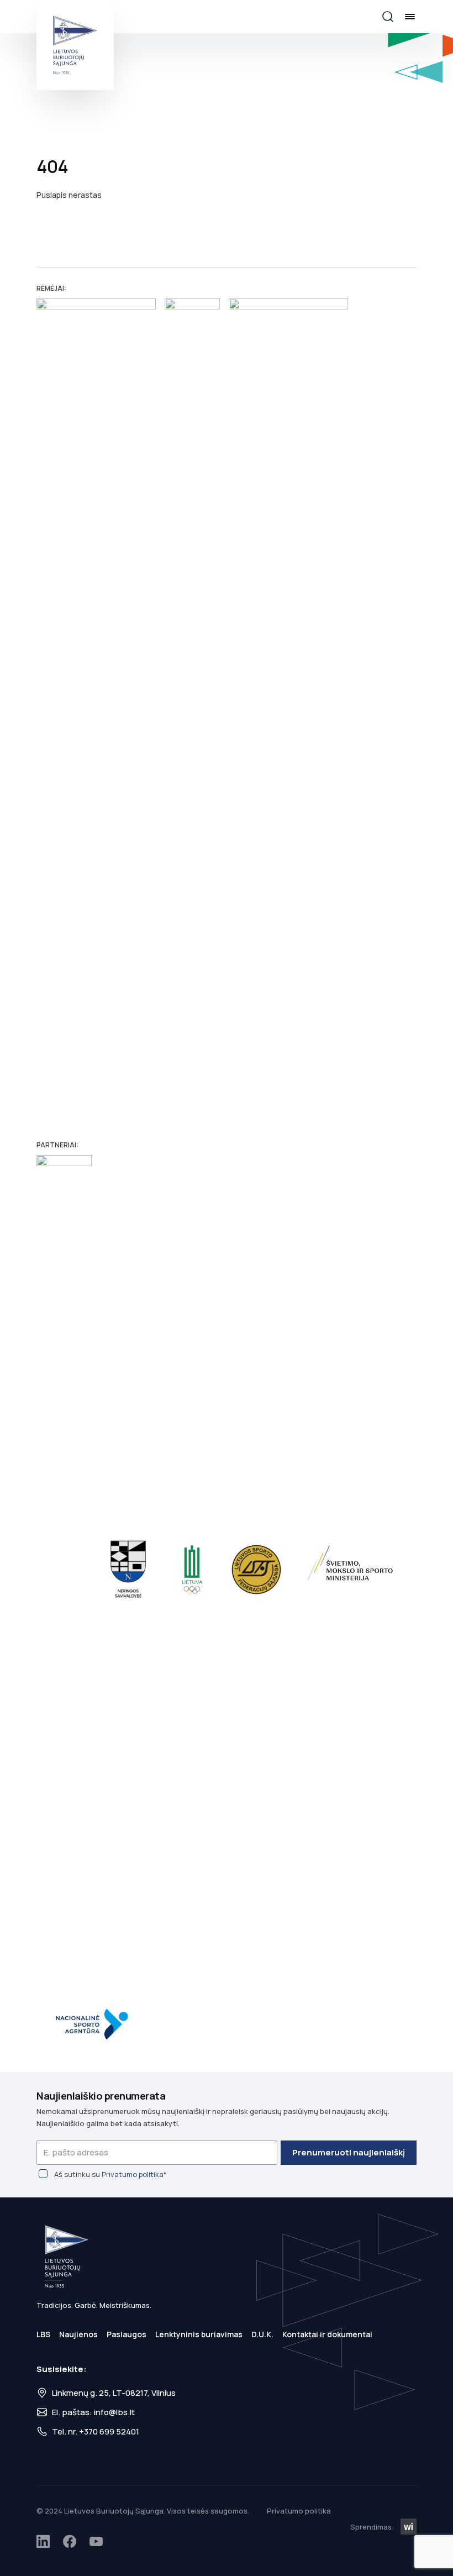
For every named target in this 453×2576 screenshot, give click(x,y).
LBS (43, 2334)
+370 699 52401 (109, 2431)
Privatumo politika (133, 2174)
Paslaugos (127, 2334)
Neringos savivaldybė (128, 1570)
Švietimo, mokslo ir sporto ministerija (352, 1570)
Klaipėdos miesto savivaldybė (64, 1570)
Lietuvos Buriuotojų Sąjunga (75, 45)
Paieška (388, 17)
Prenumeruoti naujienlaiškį (349, 2152)
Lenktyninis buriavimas (199, 2334)
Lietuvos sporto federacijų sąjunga (256, 1570)
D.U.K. (262, 2334)
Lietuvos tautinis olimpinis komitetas (192, 1570)
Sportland (288, 713)
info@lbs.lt (114, 2412)
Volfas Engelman (96, 713)
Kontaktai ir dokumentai (327, 2334)
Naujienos (78, 2334)
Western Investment (409, 2527)
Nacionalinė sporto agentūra (96, 2024)
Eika (192, 713)
